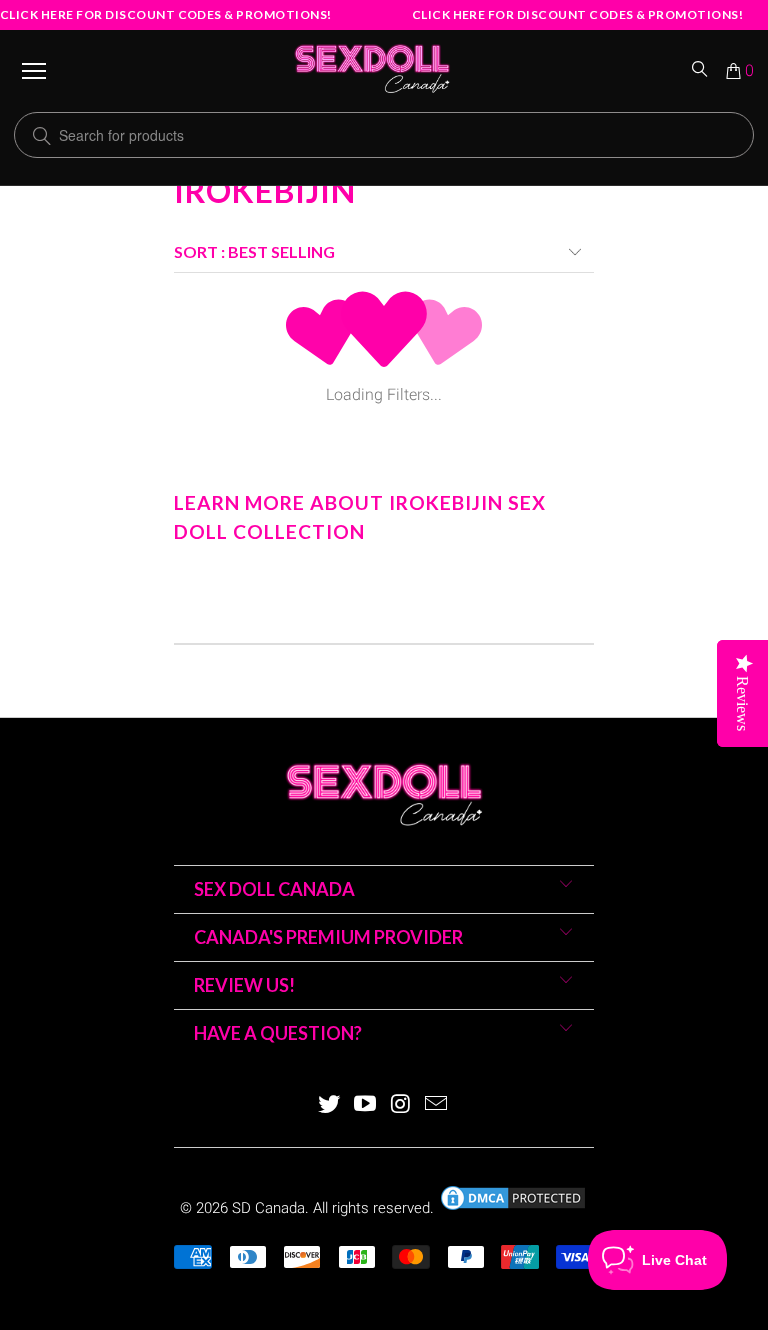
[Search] (701, 71)
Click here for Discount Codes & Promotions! (166, 14)
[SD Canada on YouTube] (365, 1105)
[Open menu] (34, 71)
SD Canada (268, 1208)
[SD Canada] (372, 71)
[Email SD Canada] (437, 1105)
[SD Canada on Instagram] (401, 1105)
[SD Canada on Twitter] (330, 1105)
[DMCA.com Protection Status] (513, 1208)
